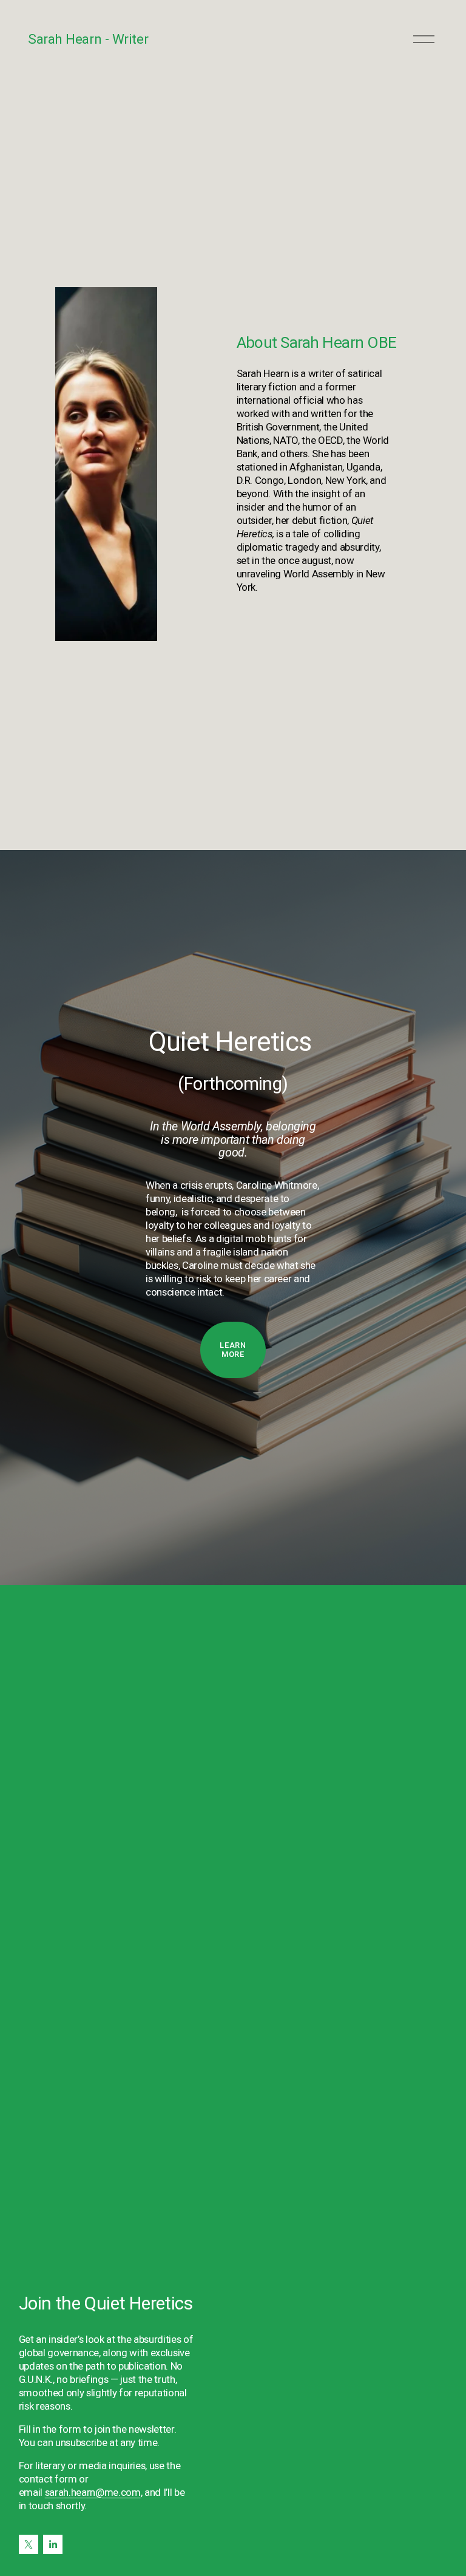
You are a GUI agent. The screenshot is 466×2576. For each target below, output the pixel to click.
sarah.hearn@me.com (93, 2492)
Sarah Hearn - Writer (88, 39)
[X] (29, 2544)
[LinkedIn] (53, 2544)
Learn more (233, 1350)
